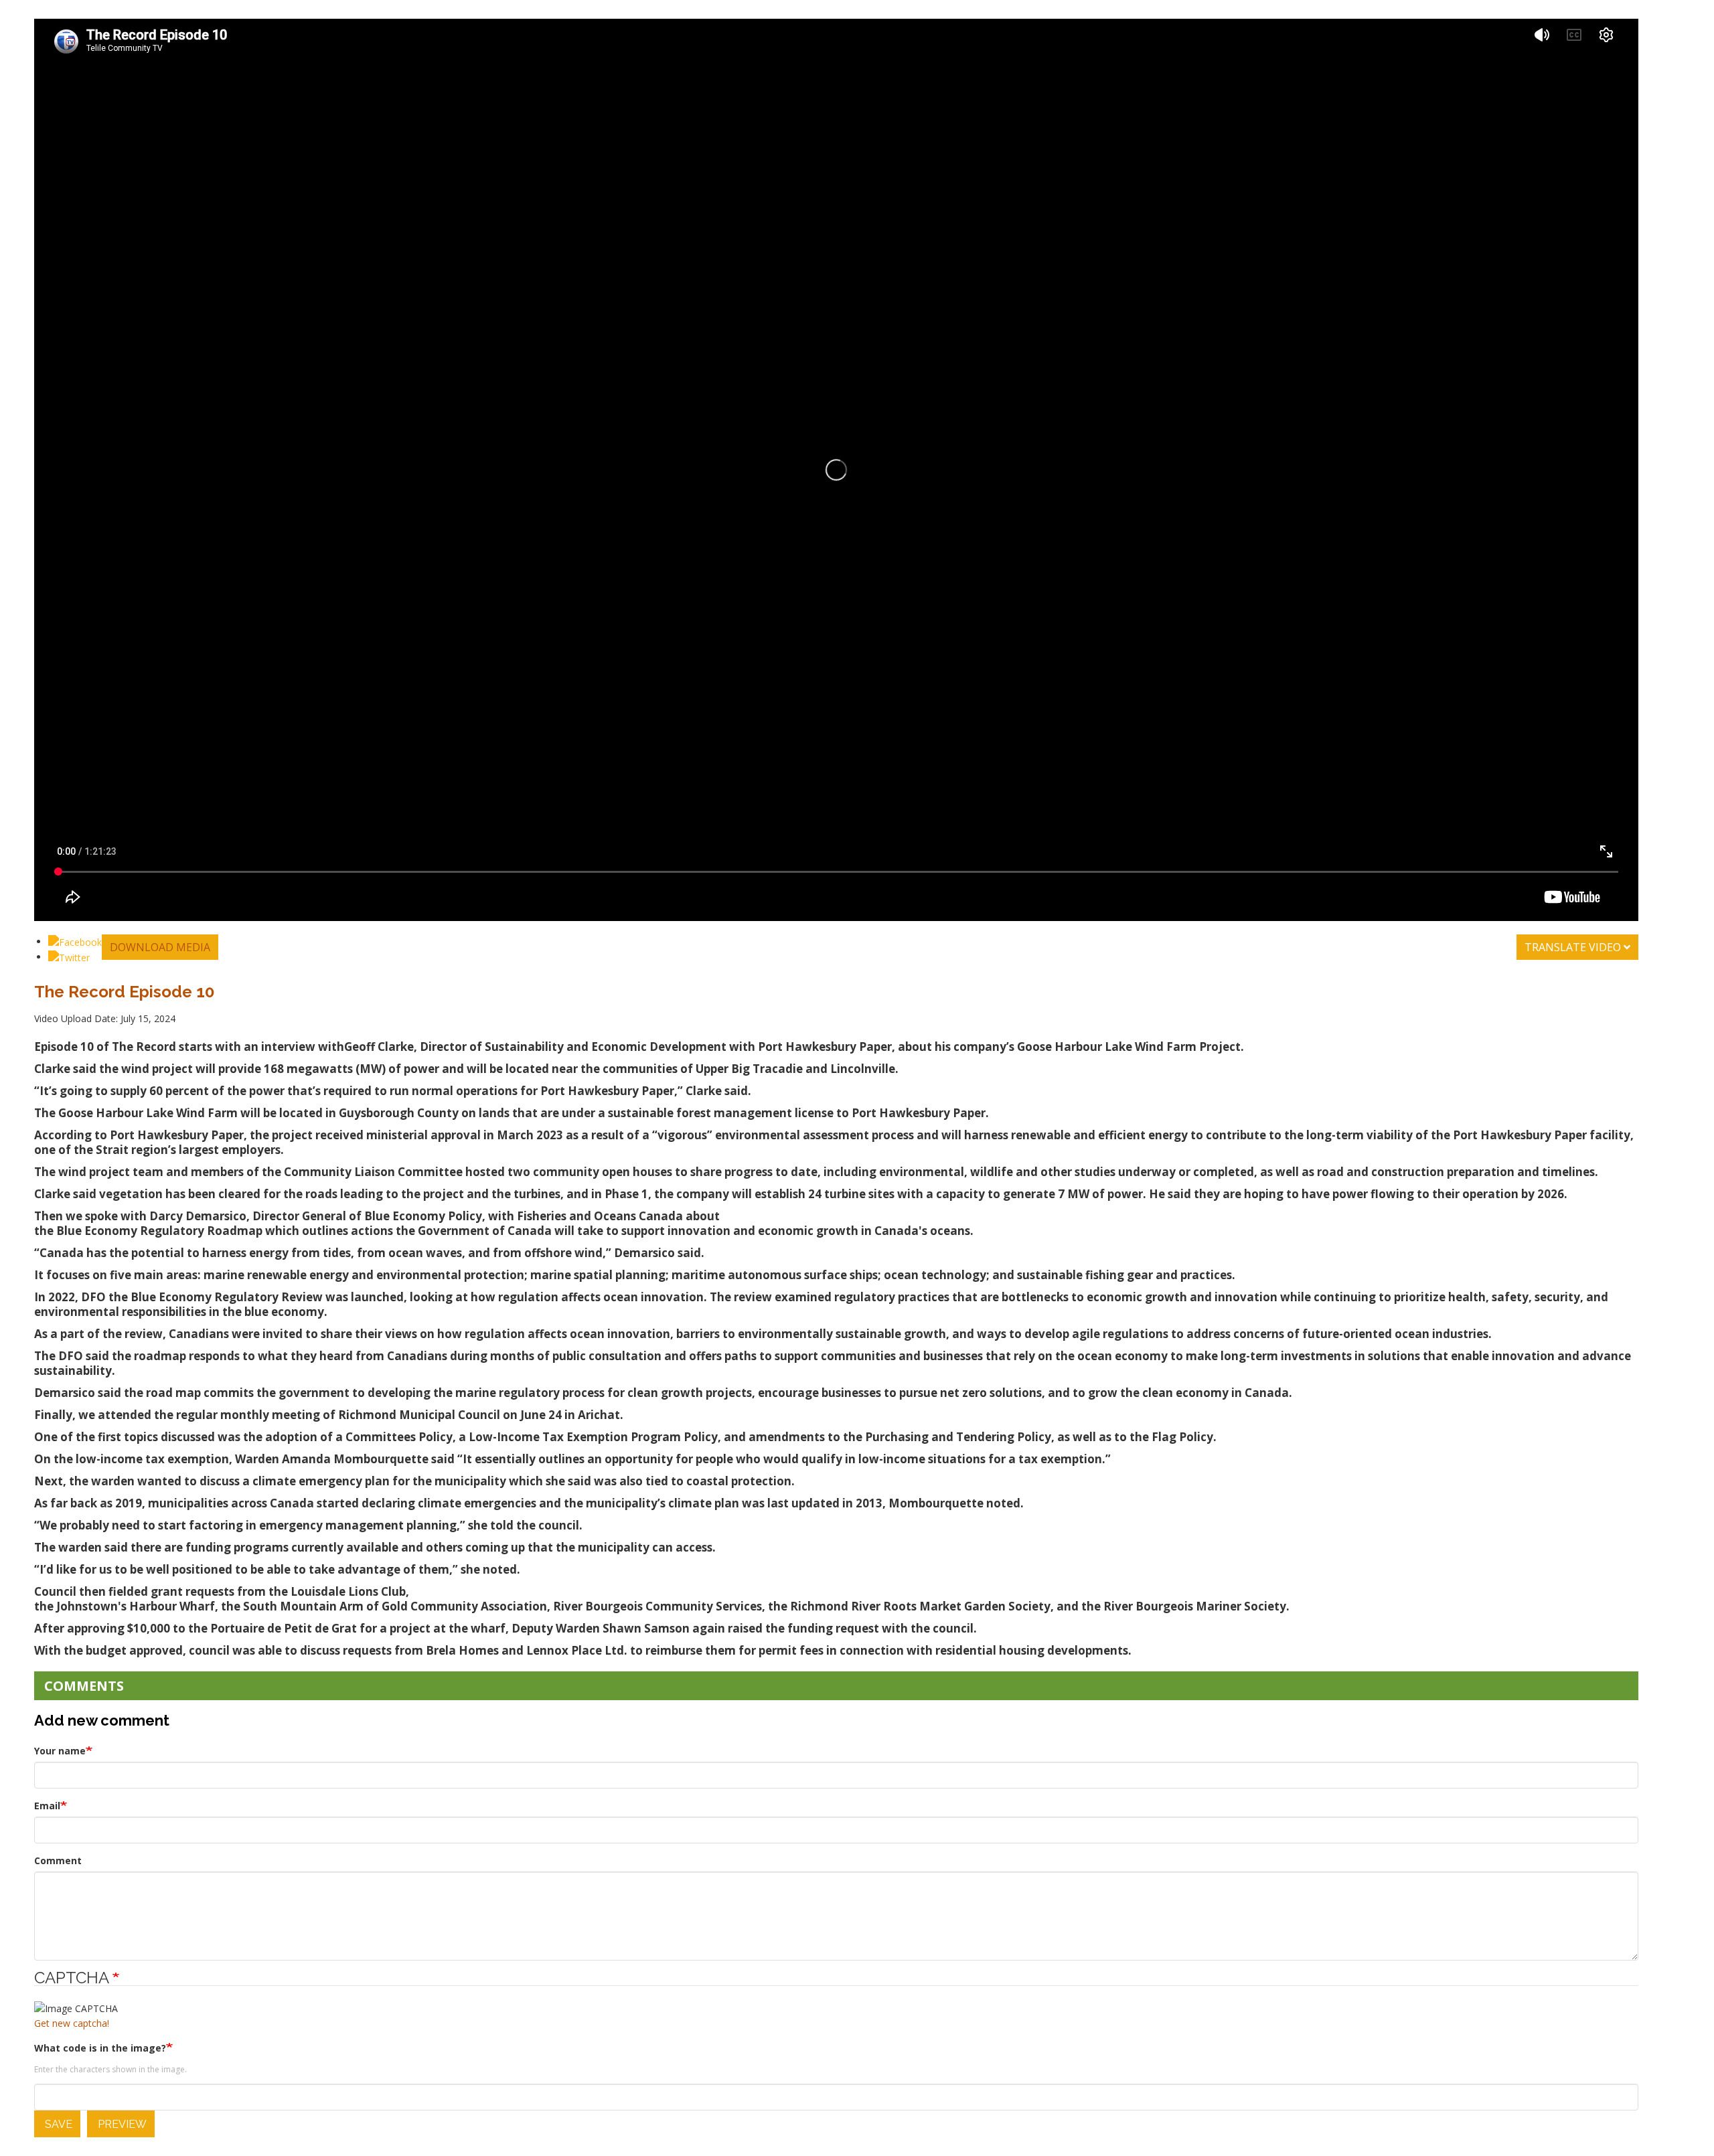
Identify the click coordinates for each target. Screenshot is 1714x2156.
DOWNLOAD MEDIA (160, 947)
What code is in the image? (100, 2048)
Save (57, 2124)
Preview (121, 2124)
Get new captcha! (72, 2023)
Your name (60, 1751)
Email (47, 1806)
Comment (58, 1860)
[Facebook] (75, 941)
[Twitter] (69, 957)
